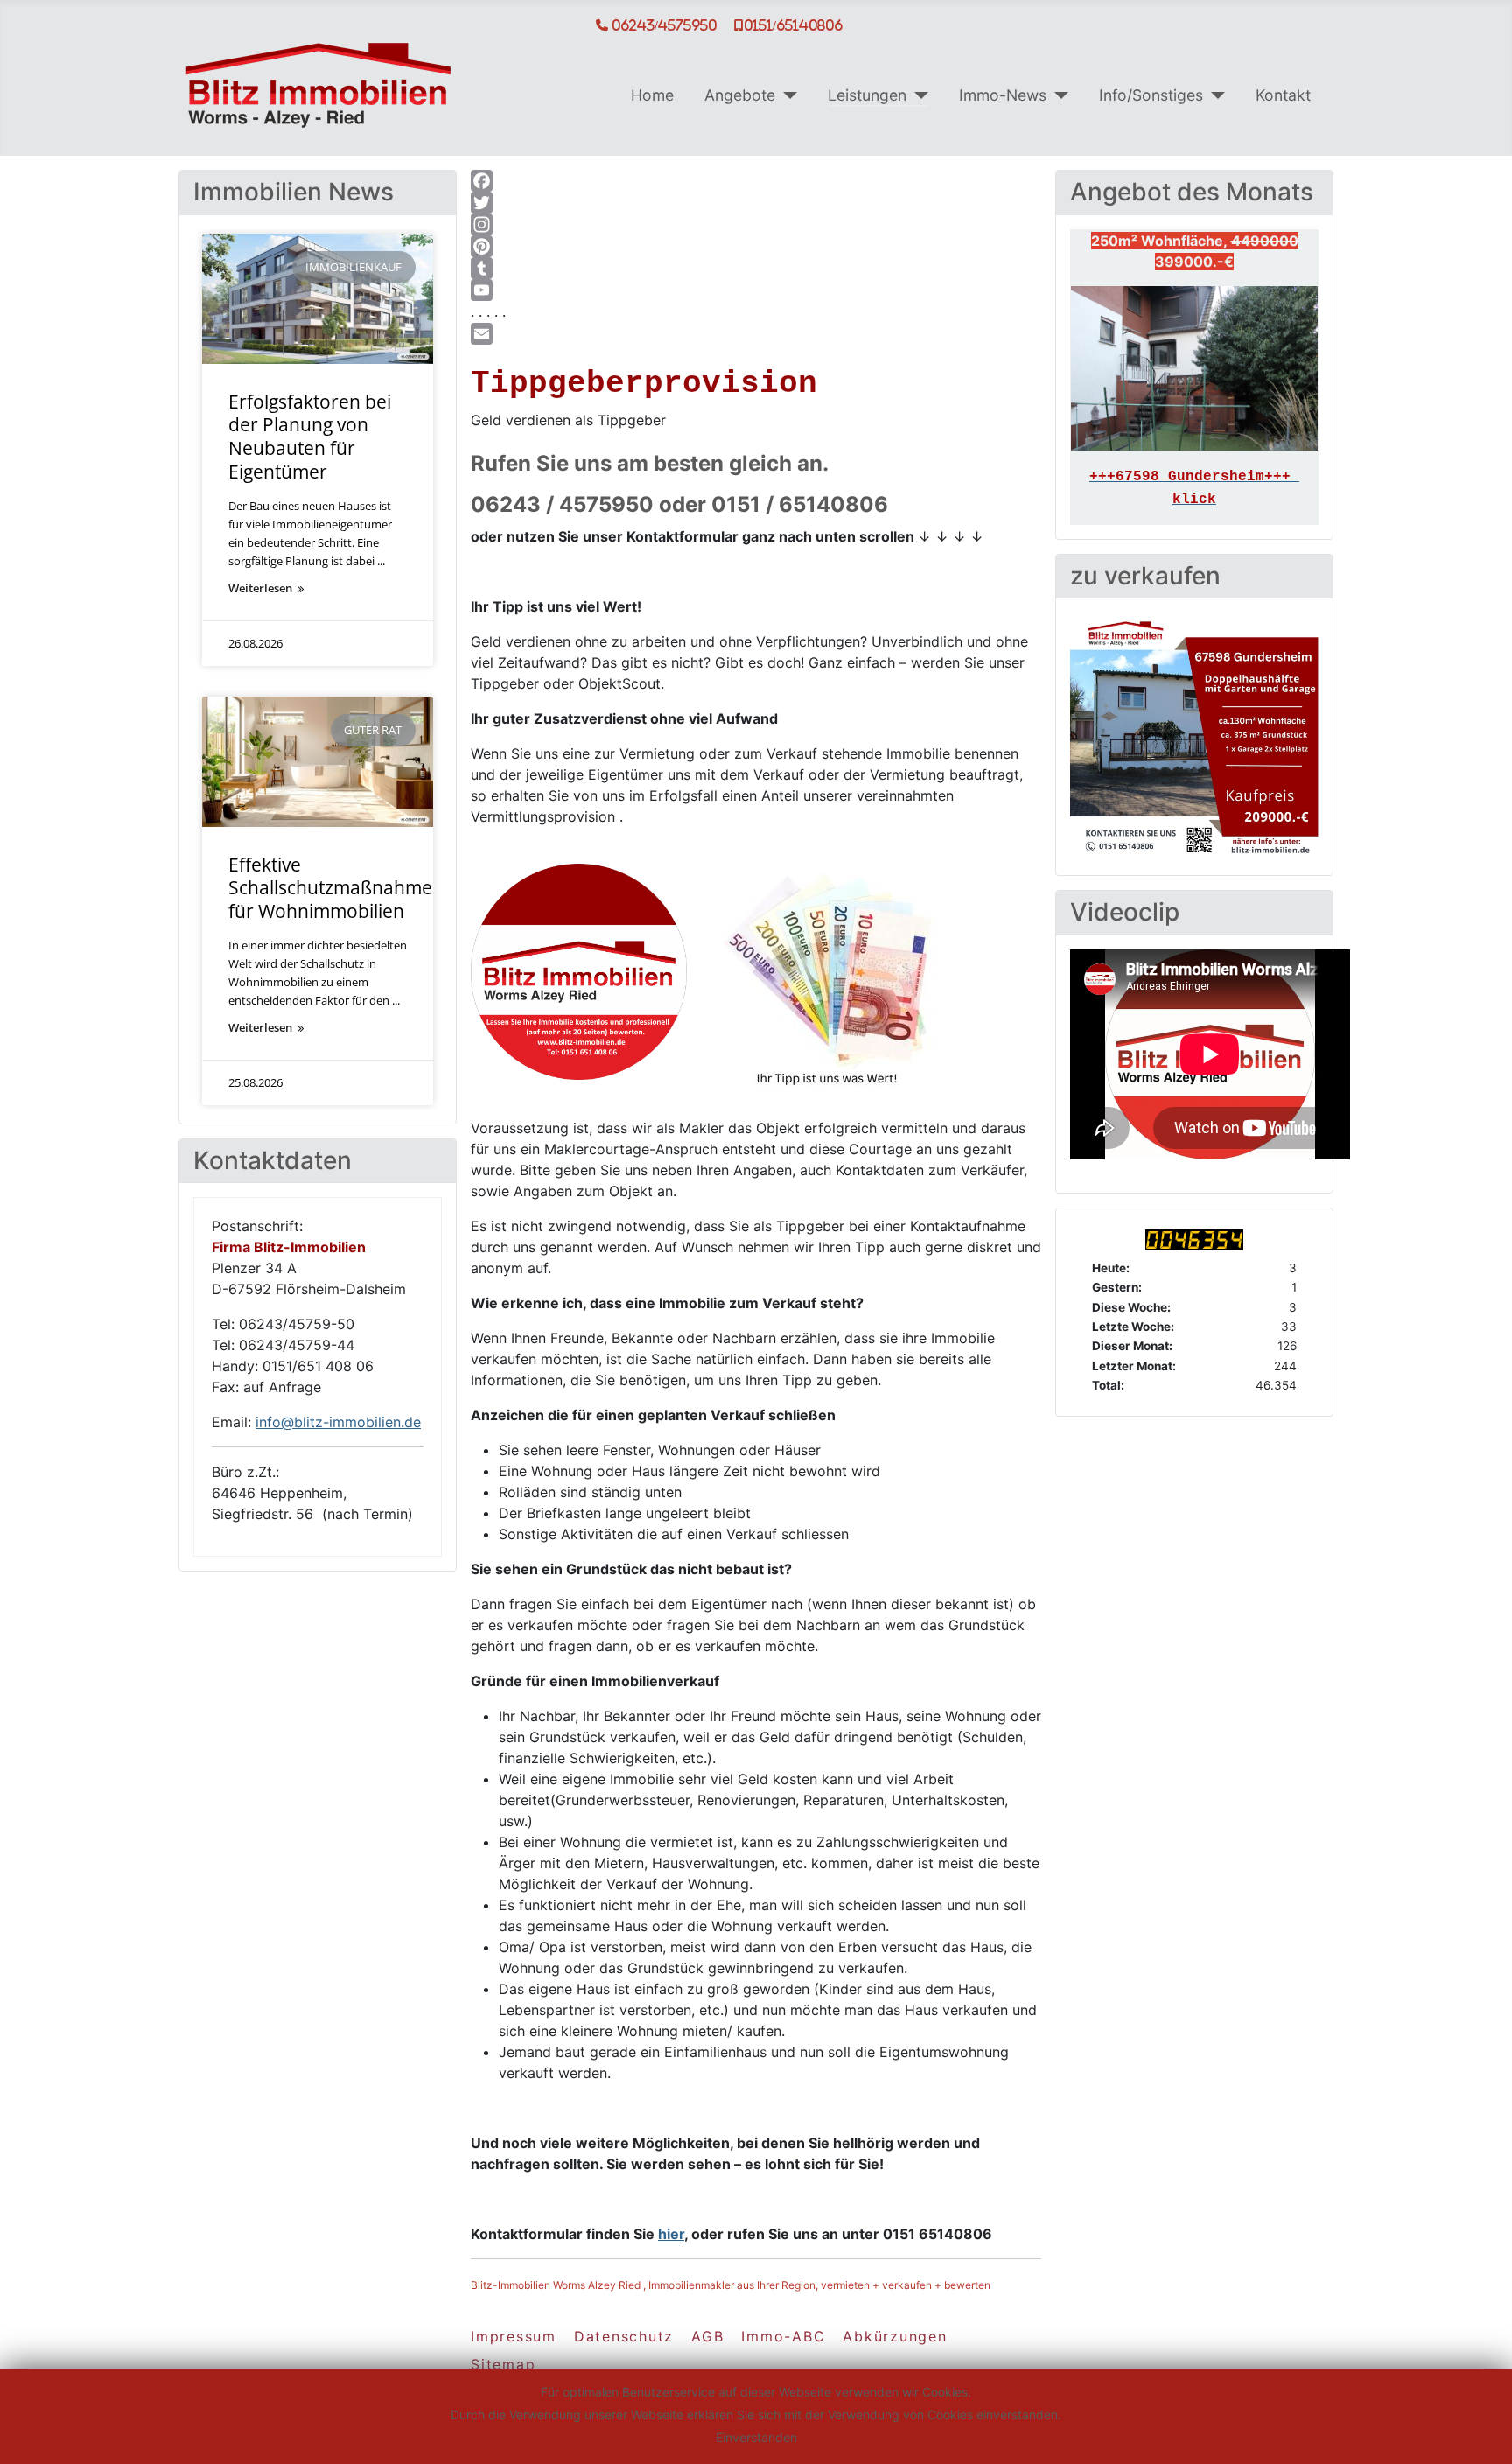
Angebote (740, 95)
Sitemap (503, 2364)
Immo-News (1003, 95)
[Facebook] (756, 181)
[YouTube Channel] (756, 290)
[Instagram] (756, 224)
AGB (707, 2336)
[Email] (756, 334)
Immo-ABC (783, 2336)
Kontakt (1283, 95)
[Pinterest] (756, 246)
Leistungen (867, 95)
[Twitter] (756, 203)
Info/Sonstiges (1151, 95)
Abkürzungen (895, 2336)
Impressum (514, 2336)
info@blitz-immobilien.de (338, 1422)
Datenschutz (624, 2336)
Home (652, 95)
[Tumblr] (756, 268)
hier (671, 2234)
